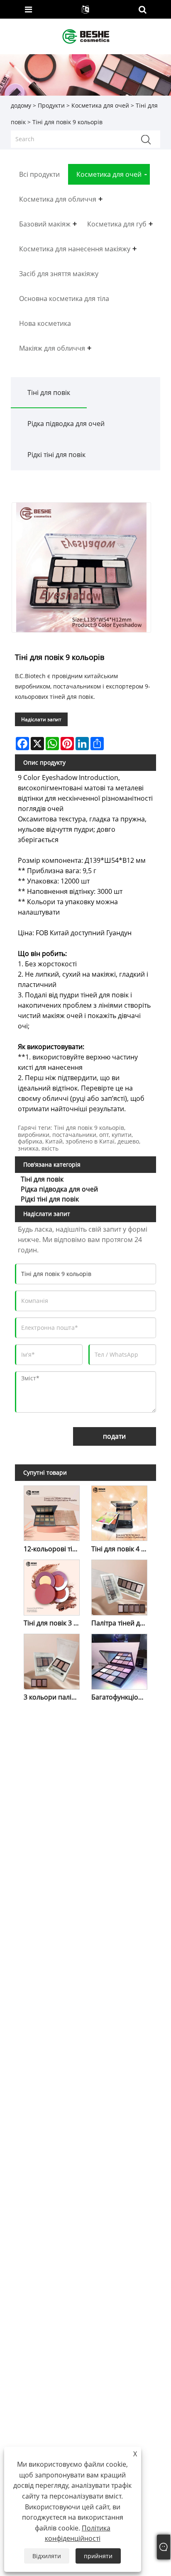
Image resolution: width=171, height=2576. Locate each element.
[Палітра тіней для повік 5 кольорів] (120, 1586)
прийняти (98, 2556)
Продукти (51, 105)
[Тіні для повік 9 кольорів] (81, 567)
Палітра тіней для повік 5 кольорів (121, 1623)
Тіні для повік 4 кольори (121, 1549)
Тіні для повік (49, 392)
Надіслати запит (41, 719)
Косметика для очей (100, 105)
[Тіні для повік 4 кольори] (120, 1512)
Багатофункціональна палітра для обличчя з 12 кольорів (121, 1697)
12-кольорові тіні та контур (53, 1549)
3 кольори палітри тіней (53, 1697)
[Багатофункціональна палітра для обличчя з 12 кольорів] (120, 1660)
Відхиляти (47, 2556)
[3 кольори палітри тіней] (52, 1660)
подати (114, 1436)
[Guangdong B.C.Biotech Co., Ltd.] (86, 36)
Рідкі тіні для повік (56, 455)
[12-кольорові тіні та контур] (52, 1512)
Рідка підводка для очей (66, 424)
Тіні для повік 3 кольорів (53, 1623)
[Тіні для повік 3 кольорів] (52, 1586)
